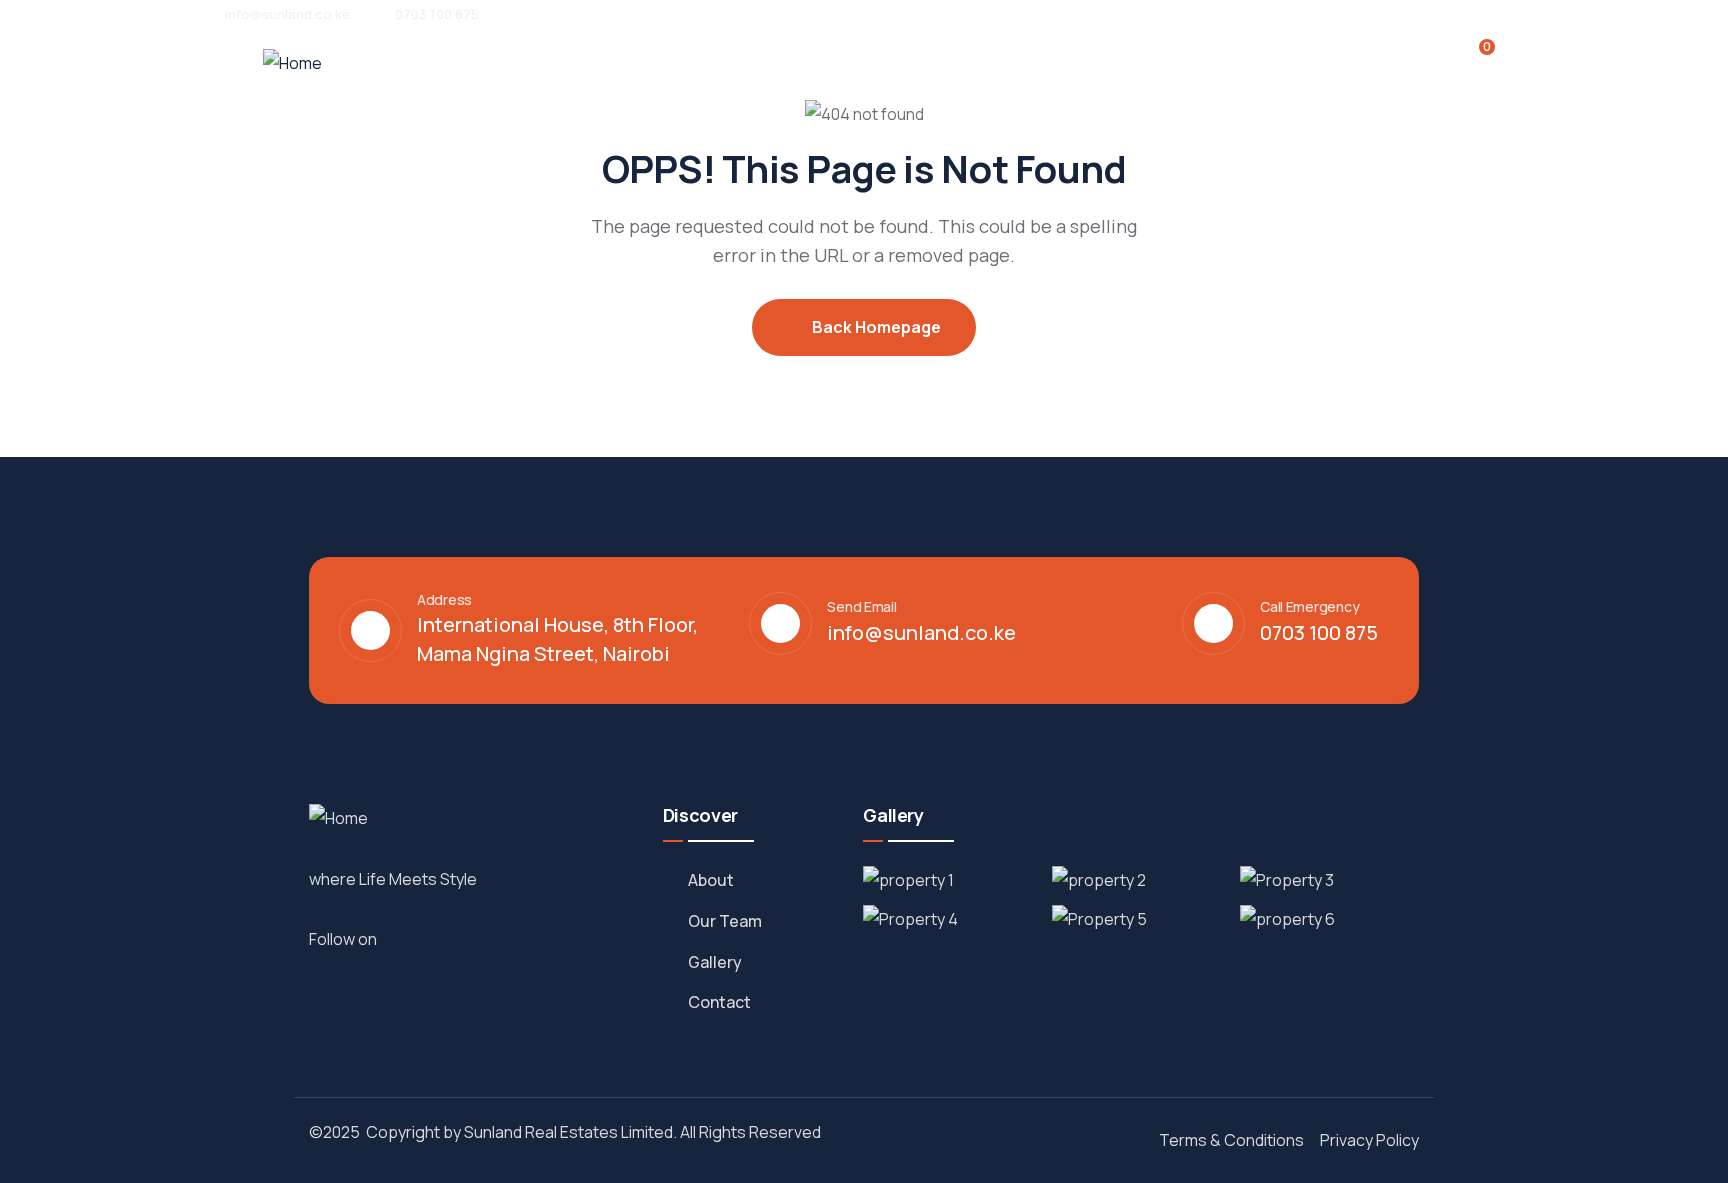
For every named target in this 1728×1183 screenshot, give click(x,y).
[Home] (292, 63)
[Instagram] (426, 938)
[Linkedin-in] (448, 938)
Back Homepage (875, 327)
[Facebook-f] (404, 938)
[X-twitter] (470, 938)
